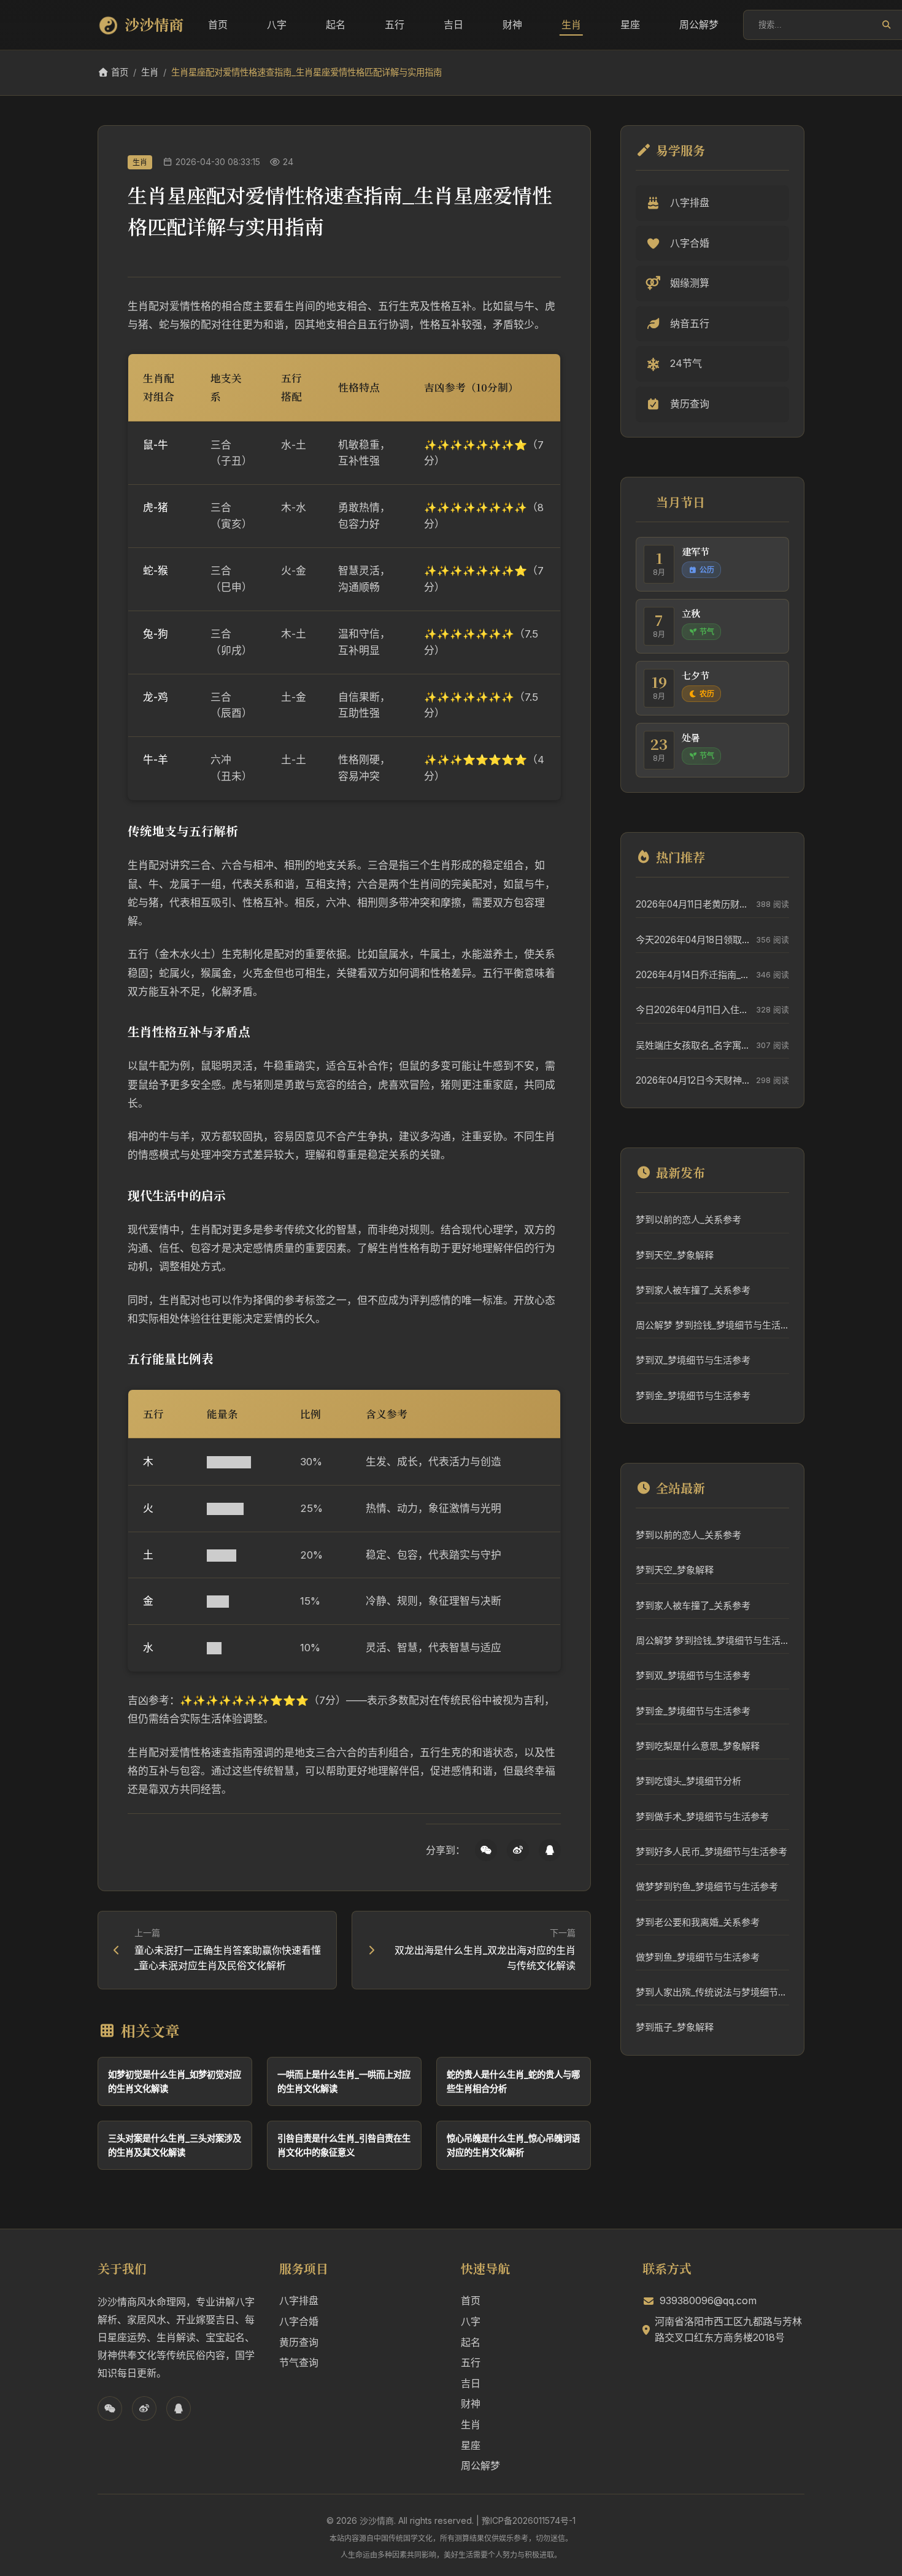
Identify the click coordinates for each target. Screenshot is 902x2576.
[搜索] (886, 25)
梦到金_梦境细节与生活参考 (693, 1396)
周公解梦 (699, 25)
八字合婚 (299, 2321)
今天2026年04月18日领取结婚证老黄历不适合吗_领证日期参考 (693, 940)
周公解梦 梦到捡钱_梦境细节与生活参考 (712, 1325)
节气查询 (299, 2362)
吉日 (453, 25)
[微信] (486, 1850)
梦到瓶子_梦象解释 (675, 2027)
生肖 (571, 25)
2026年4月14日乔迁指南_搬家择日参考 (693, 975)
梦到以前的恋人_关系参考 (688, 1220)
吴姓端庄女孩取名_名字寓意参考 (693, 1045)
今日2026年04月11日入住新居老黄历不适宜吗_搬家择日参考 (693, 1010)
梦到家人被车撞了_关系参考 (693, 1290)
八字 (277, 25)
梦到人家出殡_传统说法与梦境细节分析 (712, 1992)
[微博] (518, 1850)
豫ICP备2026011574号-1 (529, 2520)
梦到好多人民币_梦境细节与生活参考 (711, 1852)
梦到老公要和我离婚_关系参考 (698, 1922)
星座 (630, 25)
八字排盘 (299, 2300)
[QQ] (550, 1850)
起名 (336, 25)
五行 (395, 25)
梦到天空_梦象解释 (675, 1255)
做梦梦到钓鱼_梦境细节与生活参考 (707, 1887)
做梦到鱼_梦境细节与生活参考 (698, 1957)
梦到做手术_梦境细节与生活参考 (702, 1817)
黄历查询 (299, 2342)
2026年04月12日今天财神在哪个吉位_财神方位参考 (693, 1080)
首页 (218, 25)
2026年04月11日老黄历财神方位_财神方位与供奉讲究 (693, 904)
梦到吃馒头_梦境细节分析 (688, 1781)
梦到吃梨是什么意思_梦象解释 (698, 1746)
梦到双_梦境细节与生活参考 (693, 1360)
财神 (512, 25)
